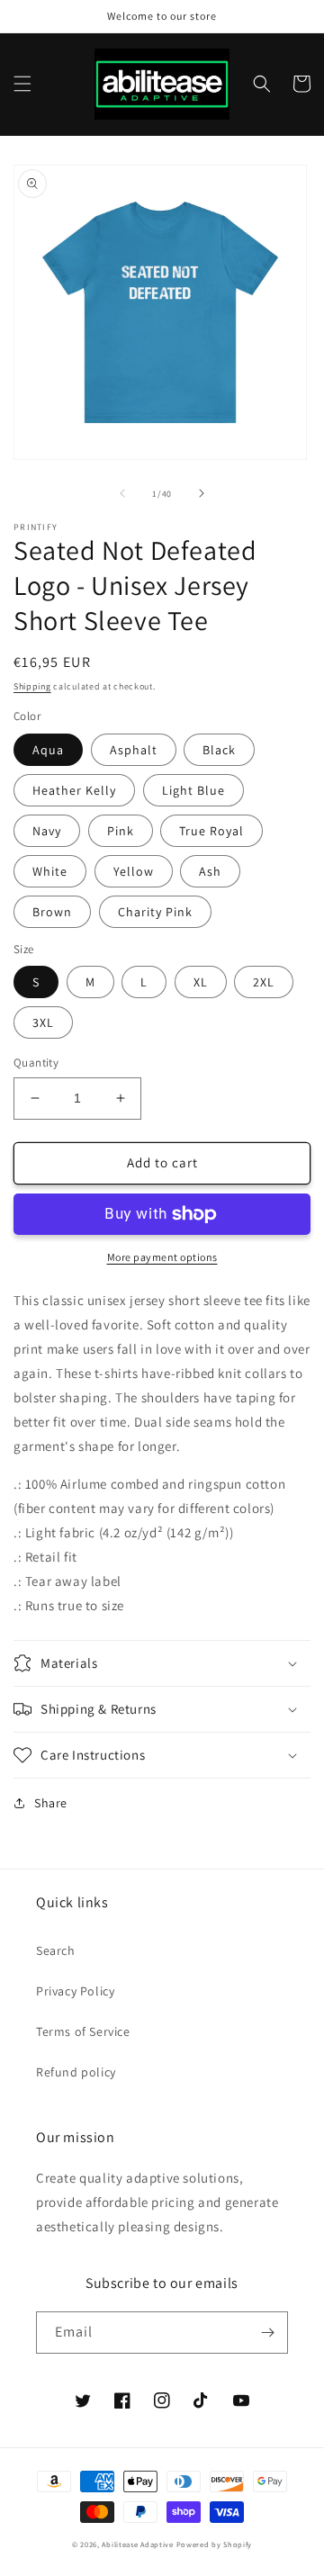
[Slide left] (122, 493)
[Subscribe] (267, 2333)
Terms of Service (83, 2031)
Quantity (36, 1063)
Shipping (32, 686)
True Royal (211, 831)
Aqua (48, 750)
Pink (121, 831)
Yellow (134, 871)
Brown (52, 912)
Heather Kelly (74, 790)
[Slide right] (202, 493)
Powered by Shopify (215, 2544)
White (50, 871)
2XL (264, 982)
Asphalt (134, 750)
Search (56, 1950)
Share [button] (51, 1803)
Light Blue (193, 790)
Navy (47, 831)
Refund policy (76, 2072)
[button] (22, 84)
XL (201, 982)
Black (219, 750)
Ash (210, 871)
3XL (43, 1022)
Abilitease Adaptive (137, 2544)
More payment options (162, 1257)
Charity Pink (155, 912)
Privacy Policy (75, 1991)
